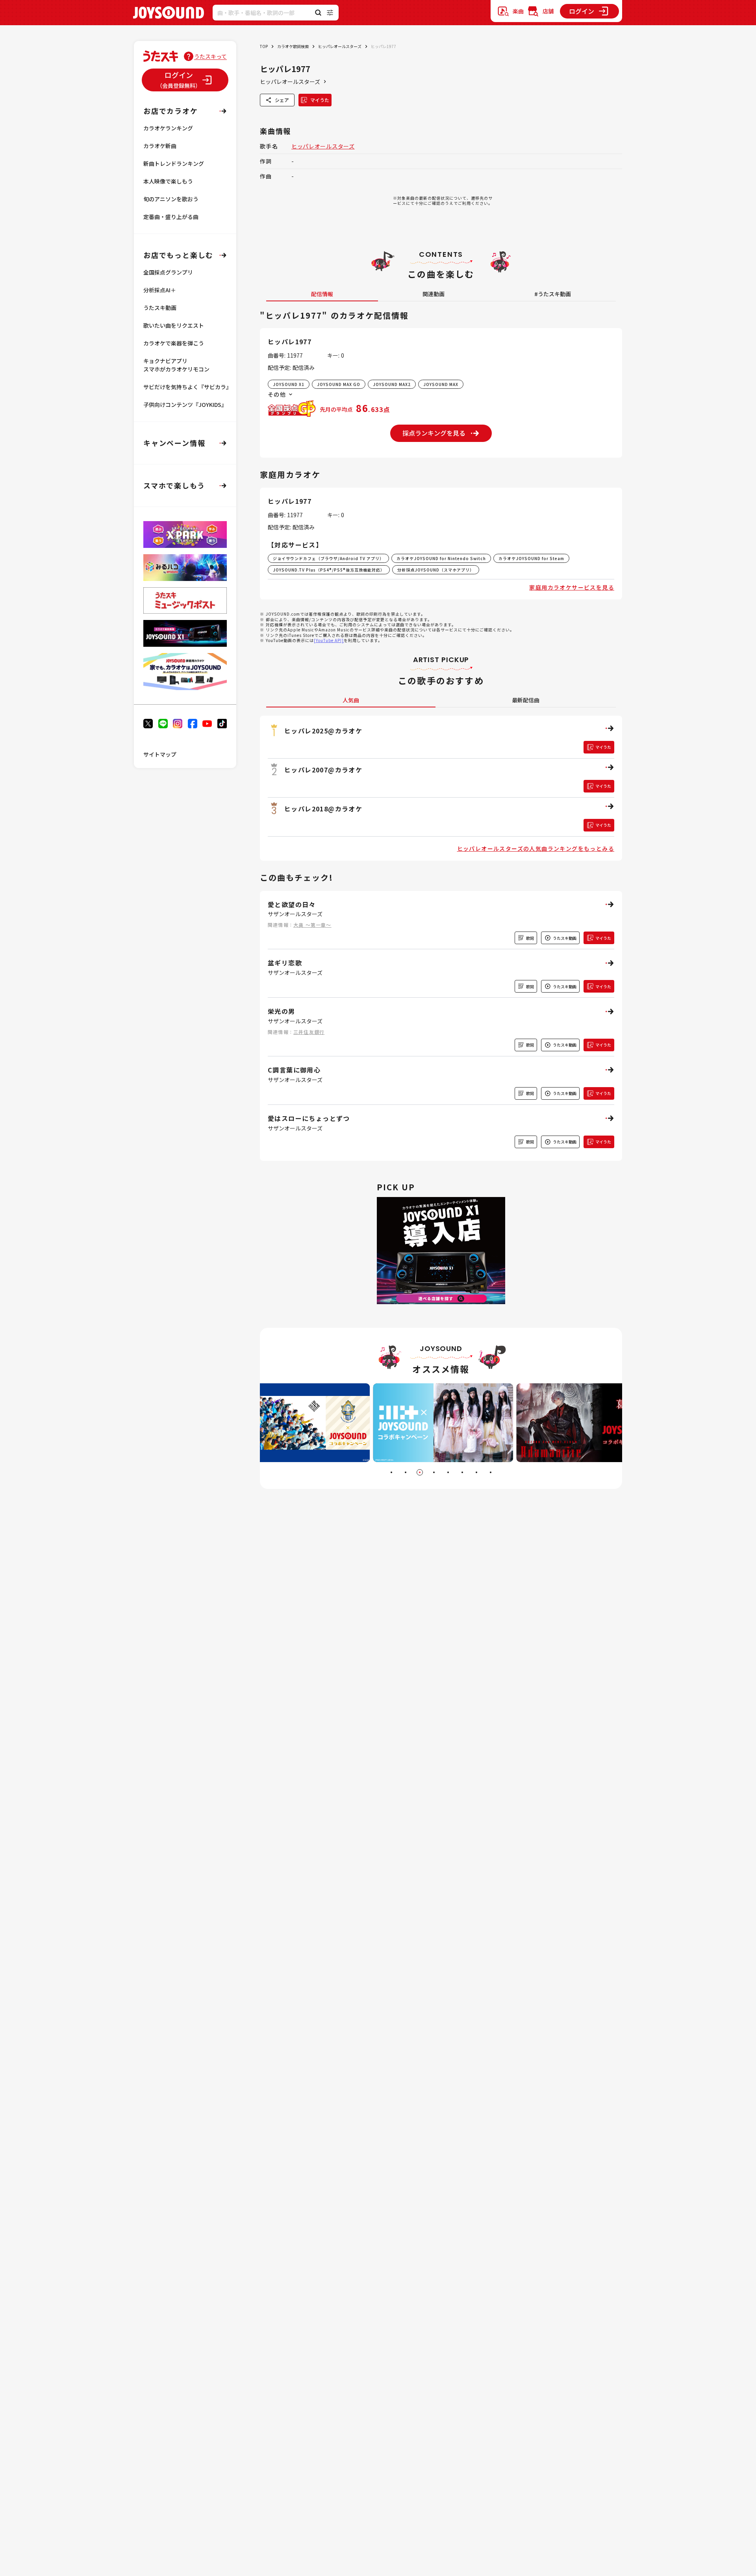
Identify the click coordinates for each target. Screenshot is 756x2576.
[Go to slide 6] (462, 1472)
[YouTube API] (329, 640)
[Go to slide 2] (406, 1472)
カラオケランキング (168, 128)
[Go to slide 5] (448, 1472)
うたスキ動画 (160, 308)
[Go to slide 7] (476, 1472)
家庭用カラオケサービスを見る (572, 587)
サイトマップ (160, 754)
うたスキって (210, 56)
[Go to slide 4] (434, 1472)
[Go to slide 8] (491, 1472)
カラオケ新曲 (160, 146)
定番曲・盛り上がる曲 (171, 217)
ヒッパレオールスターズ (340, 46)
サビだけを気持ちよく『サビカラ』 (187, 387)
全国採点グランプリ (168, 272)
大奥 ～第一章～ (312, 925)
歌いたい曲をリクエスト (174, 325)
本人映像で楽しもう (168, 181)
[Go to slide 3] (420, 1472)
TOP (264, 46)
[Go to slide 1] (391, 1472)
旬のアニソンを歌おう (171, 199)
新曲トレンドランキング (174, 163)
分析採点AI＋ (160, 290)
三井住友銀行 (309, 1032)
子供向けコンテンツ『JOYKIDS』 (185, 405)
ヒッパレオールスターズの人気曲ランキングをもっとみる (536, 848)
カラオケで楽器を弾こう (174, 343)
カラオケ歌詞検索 (293, 46)
